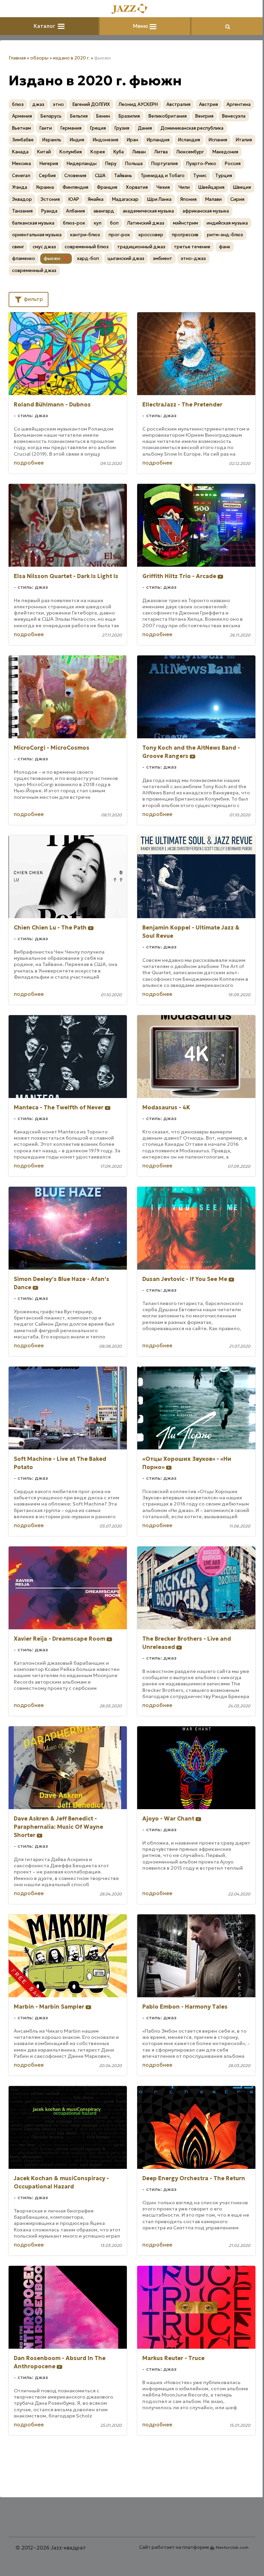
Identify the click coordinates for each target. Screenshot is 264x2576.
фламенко (24, 258)
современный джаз (34, 270)
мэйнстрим (185, 223)
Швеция (242, 187)
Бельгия (79, 116)
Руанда (49, 211)
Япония (188, 199)
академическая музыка (148, 211)
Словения (75, 176)
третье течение (192, 247)
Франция (107, 187)
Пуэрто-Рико (201, 164)
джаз (38, 104)
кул (98, 223)
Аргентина (239, 104)
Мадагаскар (125, 199)
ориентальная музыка (37, 235)
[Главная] (132, 9)
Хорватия (137, 187)
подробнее (29, 463)
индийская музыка (227, 223)
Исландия (189, 140)
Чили (184, 187)
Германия (71, 128)
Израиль (52, 140)
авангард (104, 211)
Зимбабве (23, 140)
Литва (161, 152)
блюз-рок (74, 223)
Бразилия (129, 116)
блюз (18, 104)
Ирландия (158, 140)
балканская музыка (33, 223)
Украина (45, 187)
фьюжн (52, 258)
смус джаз (44, 247)
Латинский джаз (146, 223)
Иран (133, 140)
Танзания (22, 211)
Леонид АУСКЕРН (138, 104)
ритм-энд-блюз (225, 235)
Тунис (200, 176)
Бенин (103, 116)
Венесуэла (234, 116)
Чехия (163, 187)
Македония (225, 152)
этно (58, 104)
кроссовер (151, 235)
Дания (145, 128)
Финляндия (75, 187)
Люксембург (190, 152)
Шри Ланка (159, 199)
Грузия (122, 128)
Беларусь (51, 116)
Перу (111, 164)
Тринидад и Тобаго (163, 176)
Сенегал (21, 176)
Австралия (178, 104)
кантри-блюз (85, 235)
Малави (213, 199)
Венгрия (204, 116)
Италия (244, 140)
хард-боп (88, 258)
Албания (75, 211)
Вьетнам (21, 128)
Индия (77, 140)
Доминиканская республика (192, 128)
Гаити (46, 128)
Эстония (50, 199)
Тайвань (123, 176)
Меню (141, 26)
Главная (17, 58)
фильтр (33, 299)
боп (114, 223)
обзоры (39, 58)
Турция (224, 176)
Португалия (164, 164)
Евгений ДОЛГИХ (91, 104)
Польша (134, 164)
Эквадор (22, 199)
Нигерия (49, 164)
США (100, 176)
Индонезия (106, 140)
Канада (20, 152)
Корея (98, 152)
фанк (225, 247)
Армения (22, 116)
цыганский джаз (126, 258)
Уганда (20, 187)
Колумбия (71, 152)
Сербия (47, 176)
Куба (119, 152)
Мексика (21, 164)
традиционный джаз (141, 247)
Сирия (237, 199)
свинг (18, 247)
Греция (98, 128)
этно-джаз (193, 258)
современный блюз (87, 247)
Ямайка (96, 199)
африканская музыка (206, 211)
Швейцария (211, 187)
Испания (218, 140)
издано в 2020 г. (71, 58)
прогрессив (185, 235)
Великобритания (168, 116)
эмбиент (163, 258)
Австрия (208, 104)
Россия (233, 164)
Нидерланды (82, 164)
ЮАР (74, 199)
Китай (44, 152)
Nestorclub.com (232, 2547)
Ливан (139, 152)
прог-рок (119, 235)
